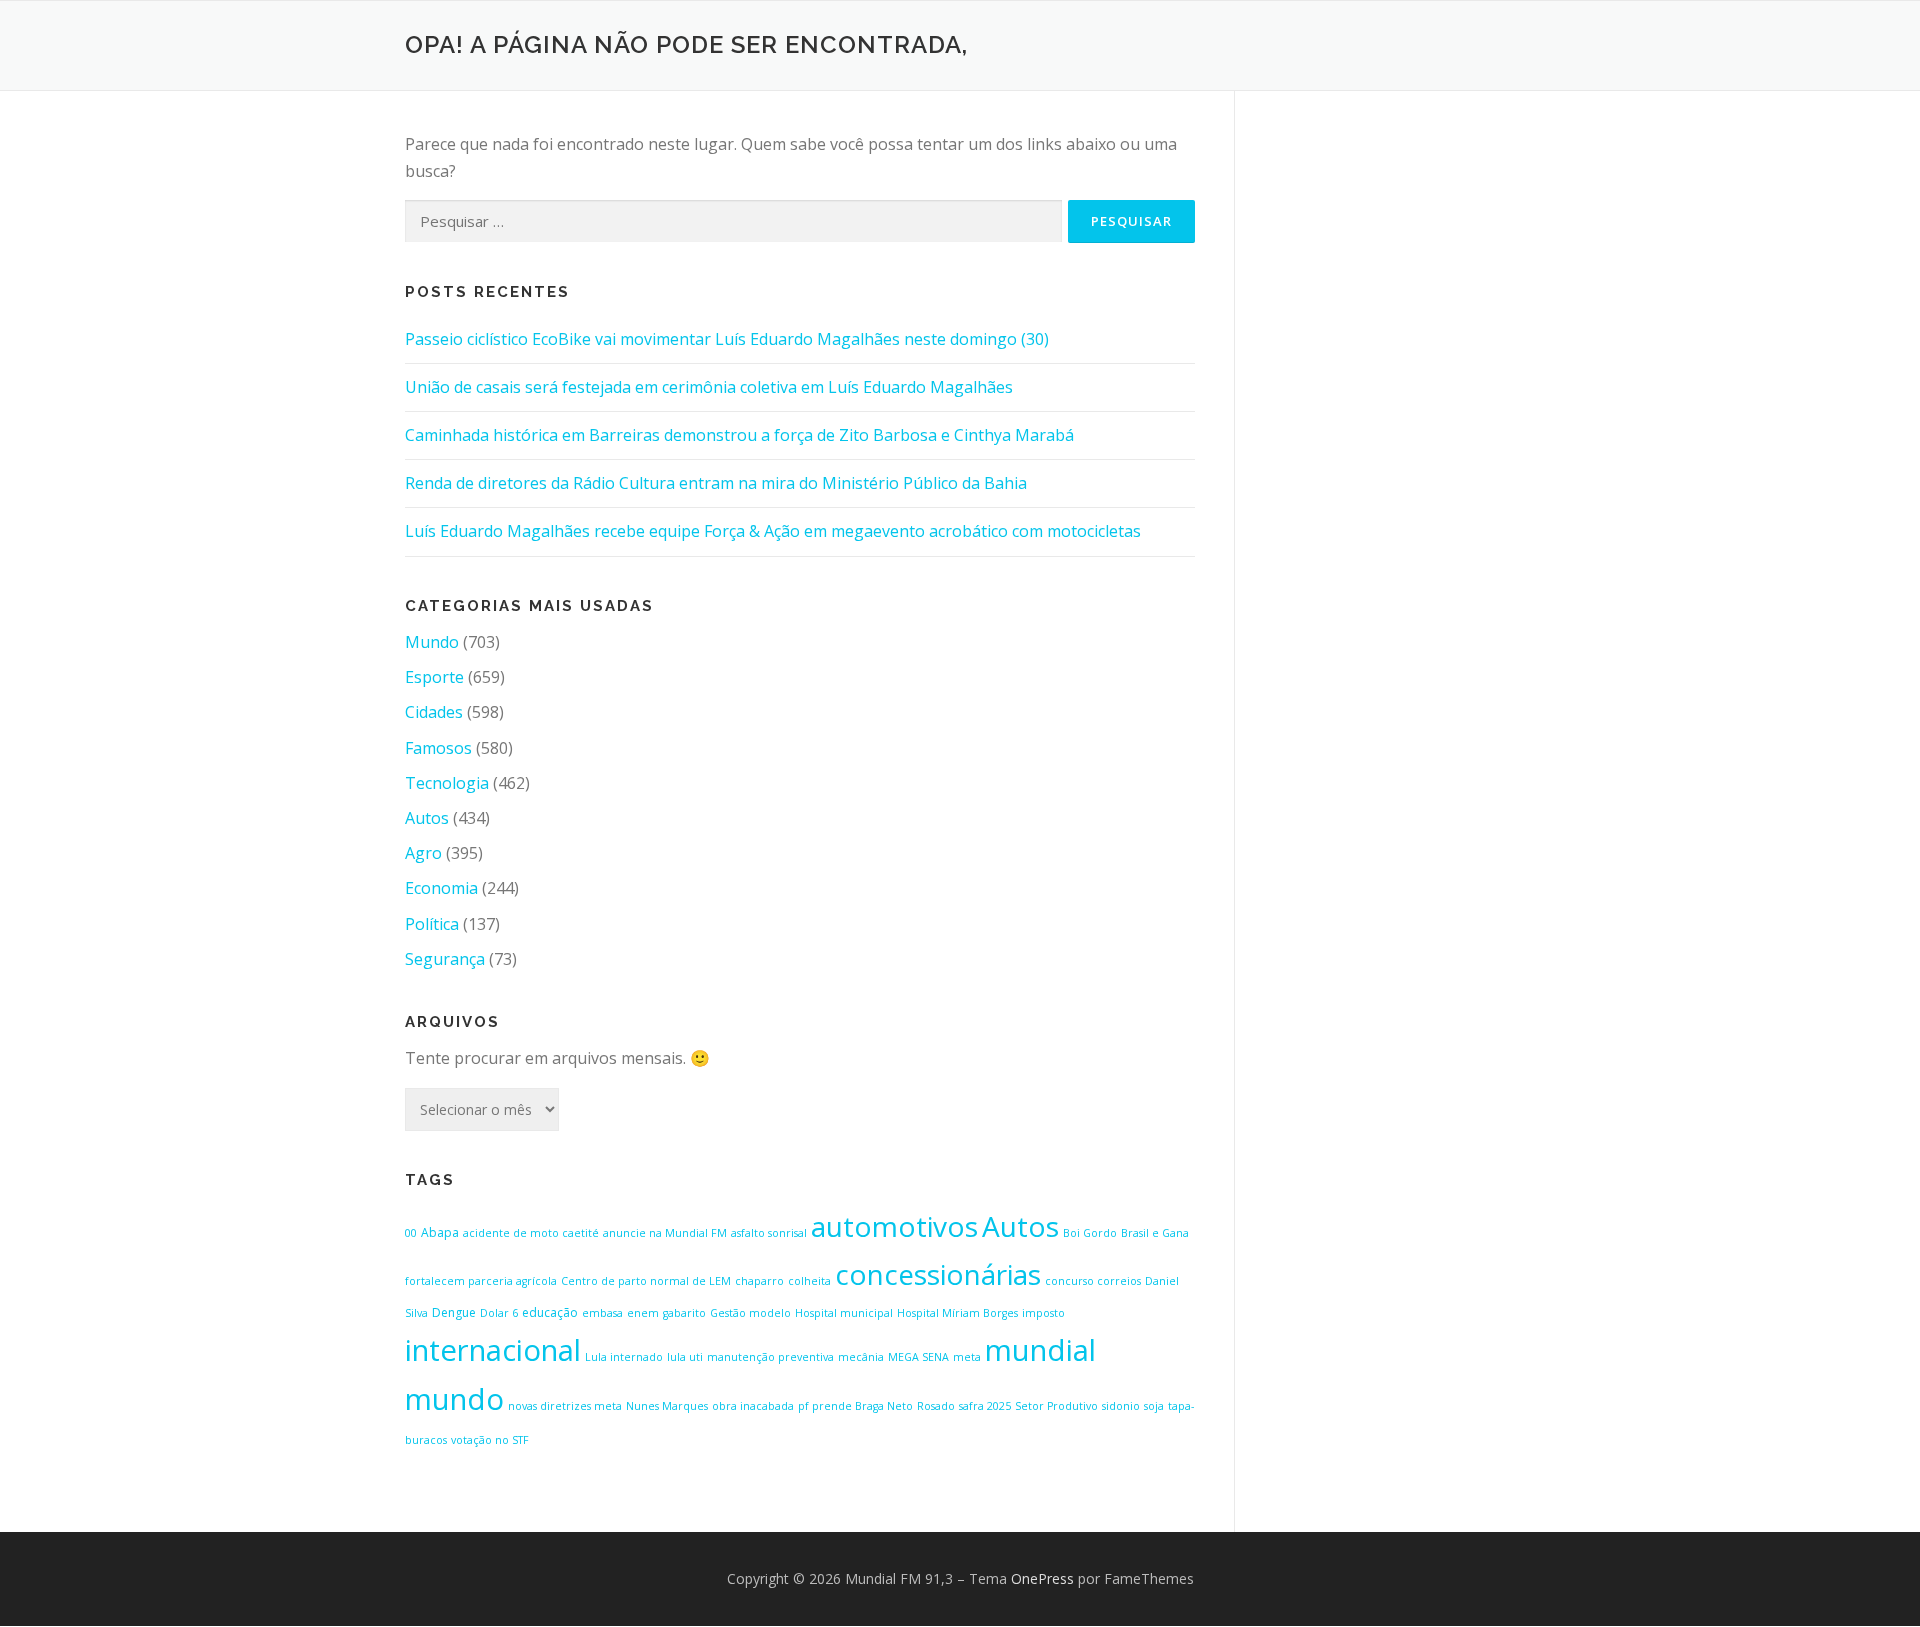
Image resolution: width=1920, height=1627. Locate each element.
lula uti (685, 1357)
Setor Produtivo (1056, 1406)
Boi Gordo (1090, 1233)
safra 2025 (985, 1406)
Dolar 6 (499, 1313)
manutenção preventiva (770, 1357)
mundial (1040, 1350)
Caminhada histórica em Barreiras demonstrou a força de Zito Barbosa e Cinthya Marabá (739, 435)
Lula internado (624, 1357)
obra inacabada (753, 1406)
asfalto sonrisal (769, 1233)
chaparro (759, 1281)
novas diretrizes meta (565, 1406)
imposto (1043, 1313)
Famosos (438, 748)
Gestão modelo (750, 1313)
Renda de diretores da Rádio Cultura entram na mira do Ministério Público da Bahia (716, 483)
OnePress (1042, 1578)
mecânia (861, 1357)
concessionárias (938, 1274)
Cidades (434, 712)
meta (967, 1357)
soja (1154, 1406)
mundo (454, 1399)
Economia (441, 888)
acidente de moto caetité (531, 1233)
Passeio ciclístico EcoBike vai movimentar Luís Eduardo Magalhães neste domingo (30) (727, 339)
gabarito (684, 1313)
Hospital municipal (844, 1313)
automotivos (894, 1226)
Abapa (440, 1232)
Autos (427, 818)
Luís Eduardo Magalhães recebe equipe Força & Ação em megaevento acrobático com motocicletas (773, 531)
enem (643, 1313)
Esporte (434, 677)
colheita (809, 1281)
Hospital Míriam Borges (957, 1313)
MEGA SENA (918, 1357)
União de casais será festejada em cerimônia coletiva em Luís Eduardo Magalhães (709, 387)
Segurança (445, 959)
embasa (602, 1313)
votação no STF (490, 1440)
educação (550, 1312)
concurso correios (1093, 1281)
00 (411, 1233)
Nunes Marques (667, 1406)
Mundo (432, 642)
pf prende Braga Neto (855, 1406)
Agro (423, 853)
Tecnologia (447, 783)
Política (432, 924)
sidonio (1121, 1406)
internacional (493, 1350)
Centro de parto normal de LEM (646, 1281)
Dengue (454, 1312)
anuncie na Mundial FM (665, 1233)
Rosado (936, 1406)
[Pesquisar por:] (733, 221)
